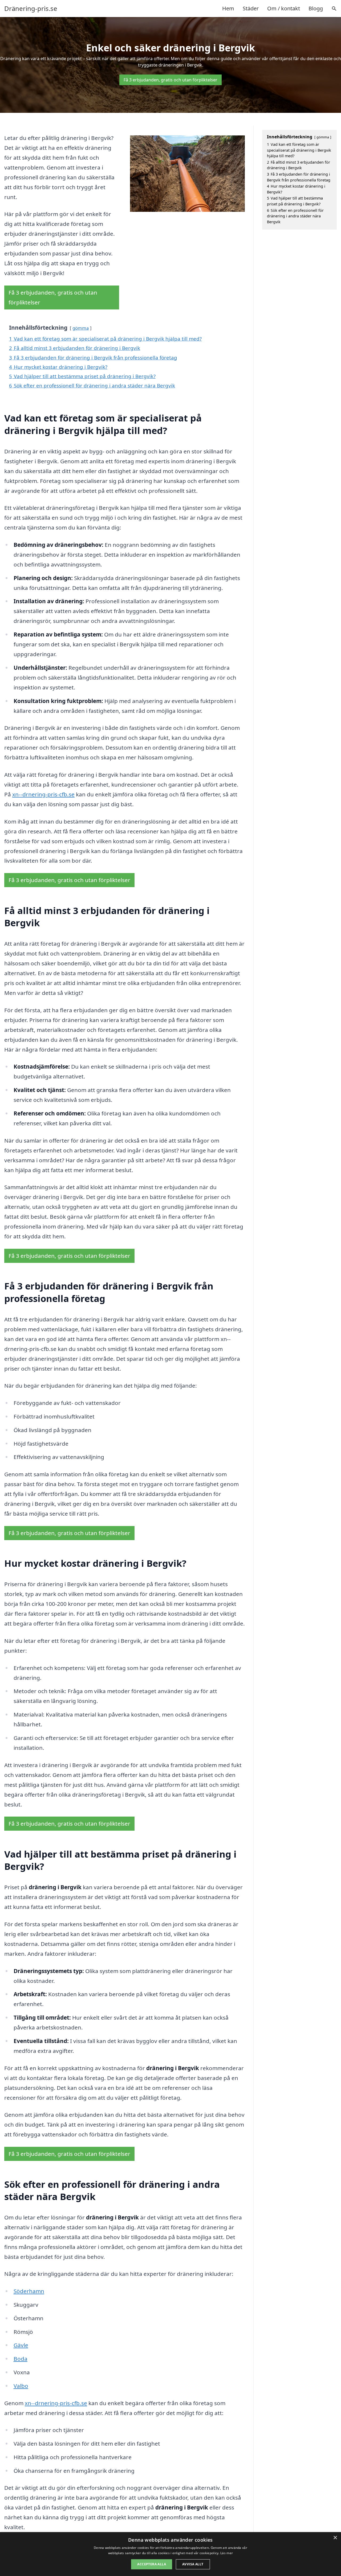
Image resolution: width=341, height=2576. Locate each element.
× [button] (335, 2538)
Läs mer (227, 2553)
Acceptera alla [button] (152, 2564)
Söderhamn (29, 2291)
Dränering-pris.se (31, 9)
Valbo (21, 2386)
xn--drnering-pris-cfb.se (43, 794)
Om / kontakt (284, 8)
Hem (228, 8)
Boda (21, 2359)
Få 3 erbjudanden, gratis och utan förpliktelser (170, 80)
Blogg (316, 8)
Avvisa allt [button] (193, 2564)
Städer (251, 8)
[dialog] (170, 2554)
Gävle (21, 2345)
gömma (81, 328)
